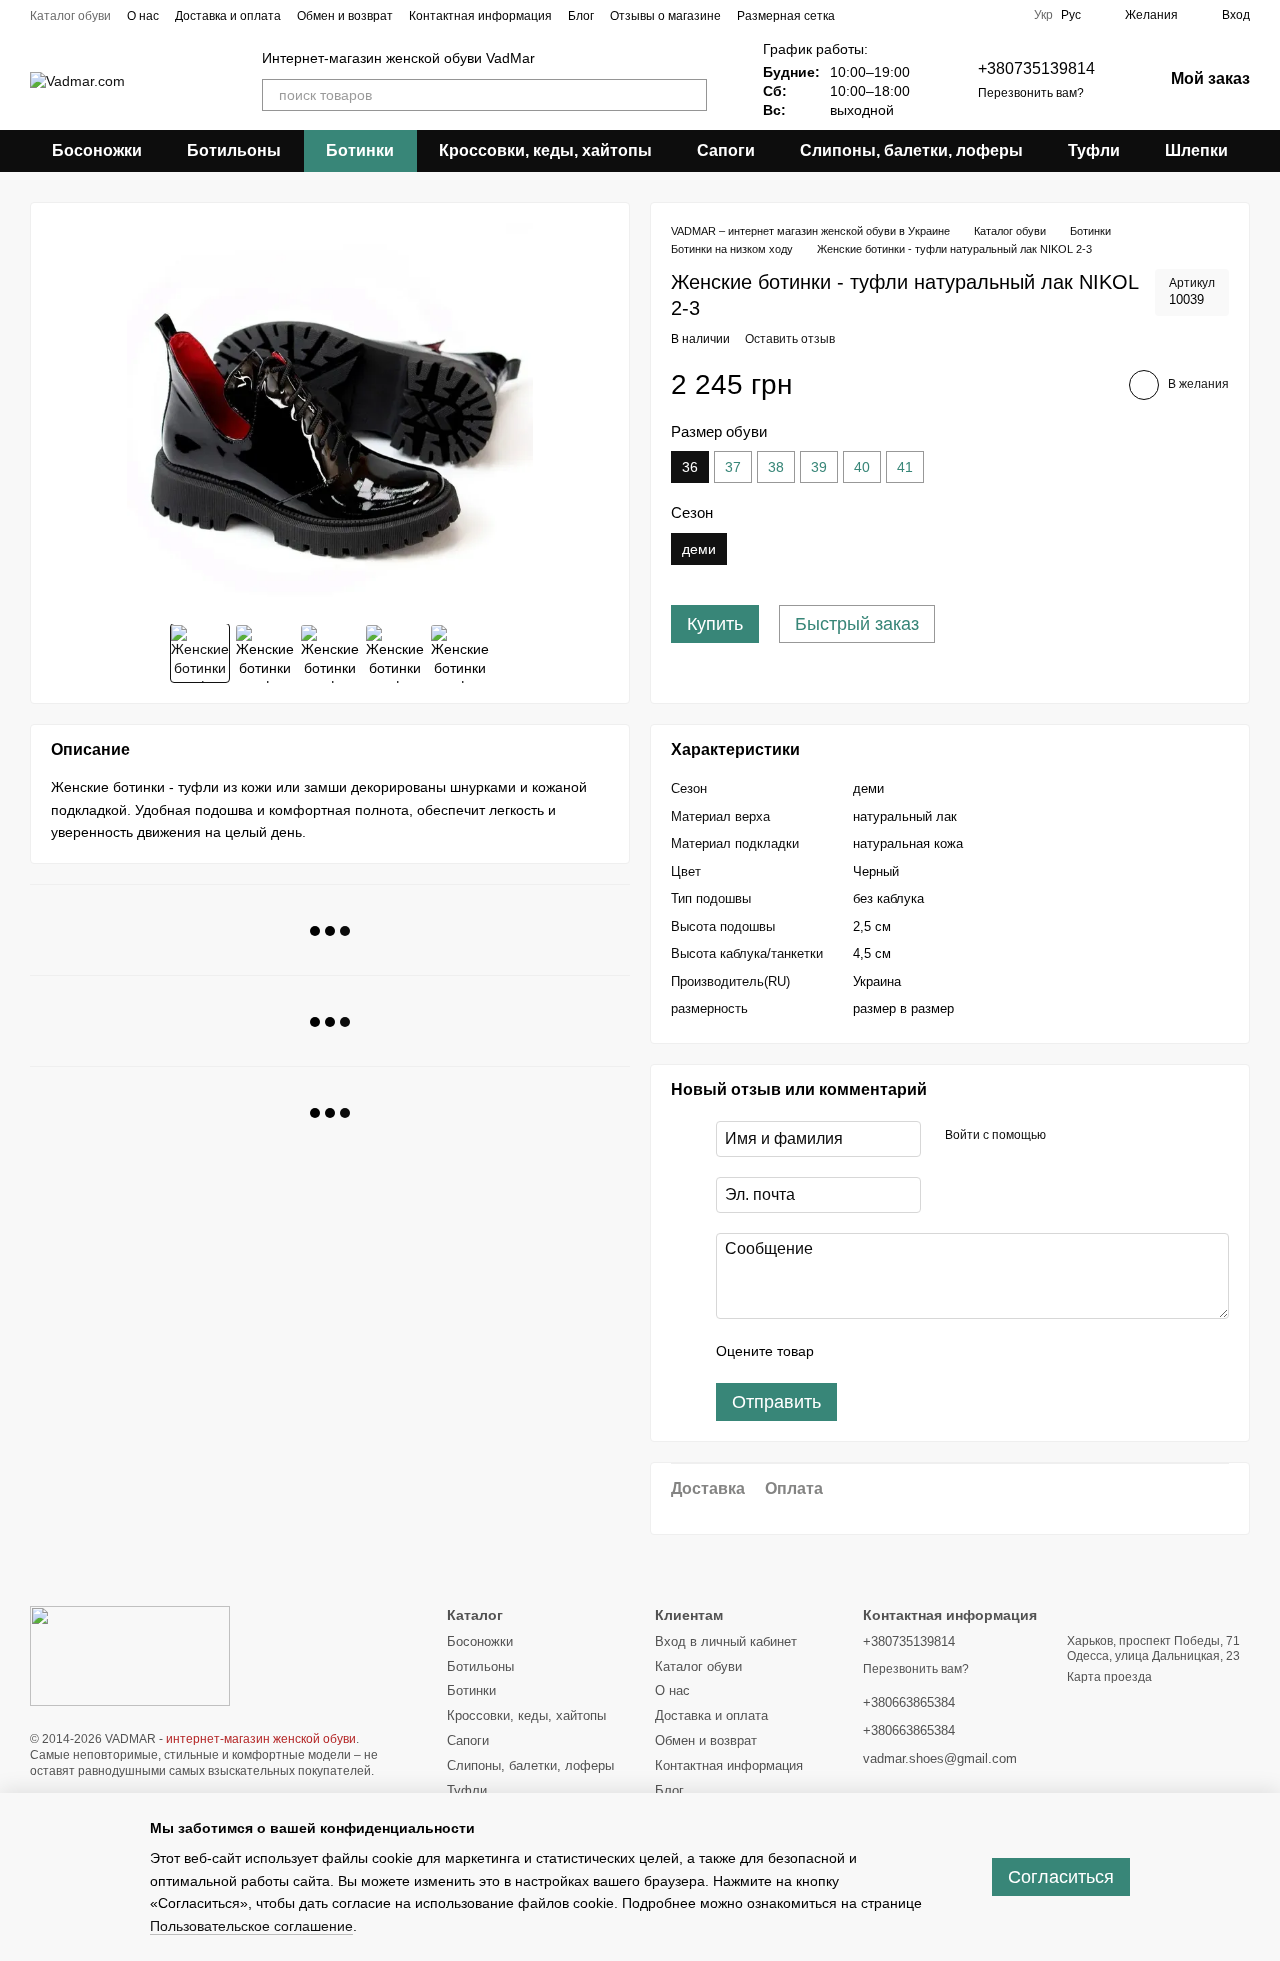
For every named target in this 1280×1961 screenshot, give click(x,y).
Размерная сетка (786, 16)
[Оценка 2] (879, 1351)
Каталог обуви (70, 16)
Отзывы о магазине (665, 16)
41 (905, 467)
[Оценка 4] (943, 1351)
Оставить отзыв (790, 339)
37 (733, 467)
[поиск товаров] (691, 95)
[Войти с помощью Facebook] (1068, 1136)
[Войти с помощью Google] (1100, 1136)
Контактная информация (480, 16)
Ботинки (360, 150)
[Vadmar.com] (130, 1655)
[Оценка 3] (911, 1351)
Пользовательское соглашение (251, 1926)
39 (819, 467)
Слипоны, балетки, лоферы (911, 150)
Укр (1043, 15)
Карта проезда (1109, 1677)
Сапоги (726, 150)
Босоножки (97, 150)
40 (862, 467)
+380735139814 (1036, 68)
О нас (143, 16)
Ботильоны (234, 150)
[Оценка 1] (847, 1351)
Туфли (1094, 150)
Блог (581, 16)
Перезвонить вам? (1031, 93)
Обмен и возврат (345, 16)
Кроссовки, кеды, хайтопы (545, 150)
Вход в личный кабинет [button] (726, 1641)
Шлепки (1196, 150)
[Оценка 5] (975, 1351)
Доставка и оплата (228, 16)
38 (776, 467)
